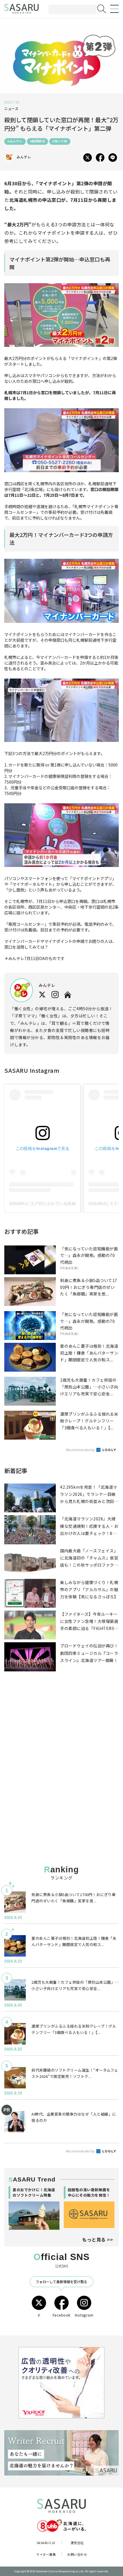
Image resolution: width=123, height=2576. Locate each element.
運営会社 (77, 2543)
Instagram (84, 2315)
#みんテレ (15, 141)
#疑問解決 (38, 141)
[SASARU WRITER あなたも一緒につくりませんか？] (61, 2453)
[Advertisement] (61, 1733)
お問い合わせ (77, 2554)
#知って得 (60, 141)
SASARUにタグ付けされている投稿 (42, 1204)
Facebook (62, 2315)
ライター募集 (46, 2554)
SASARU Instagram (32, 1070)
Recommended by (81, 1450)
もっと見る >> (98, 2239)
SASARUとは (46, 2543)
